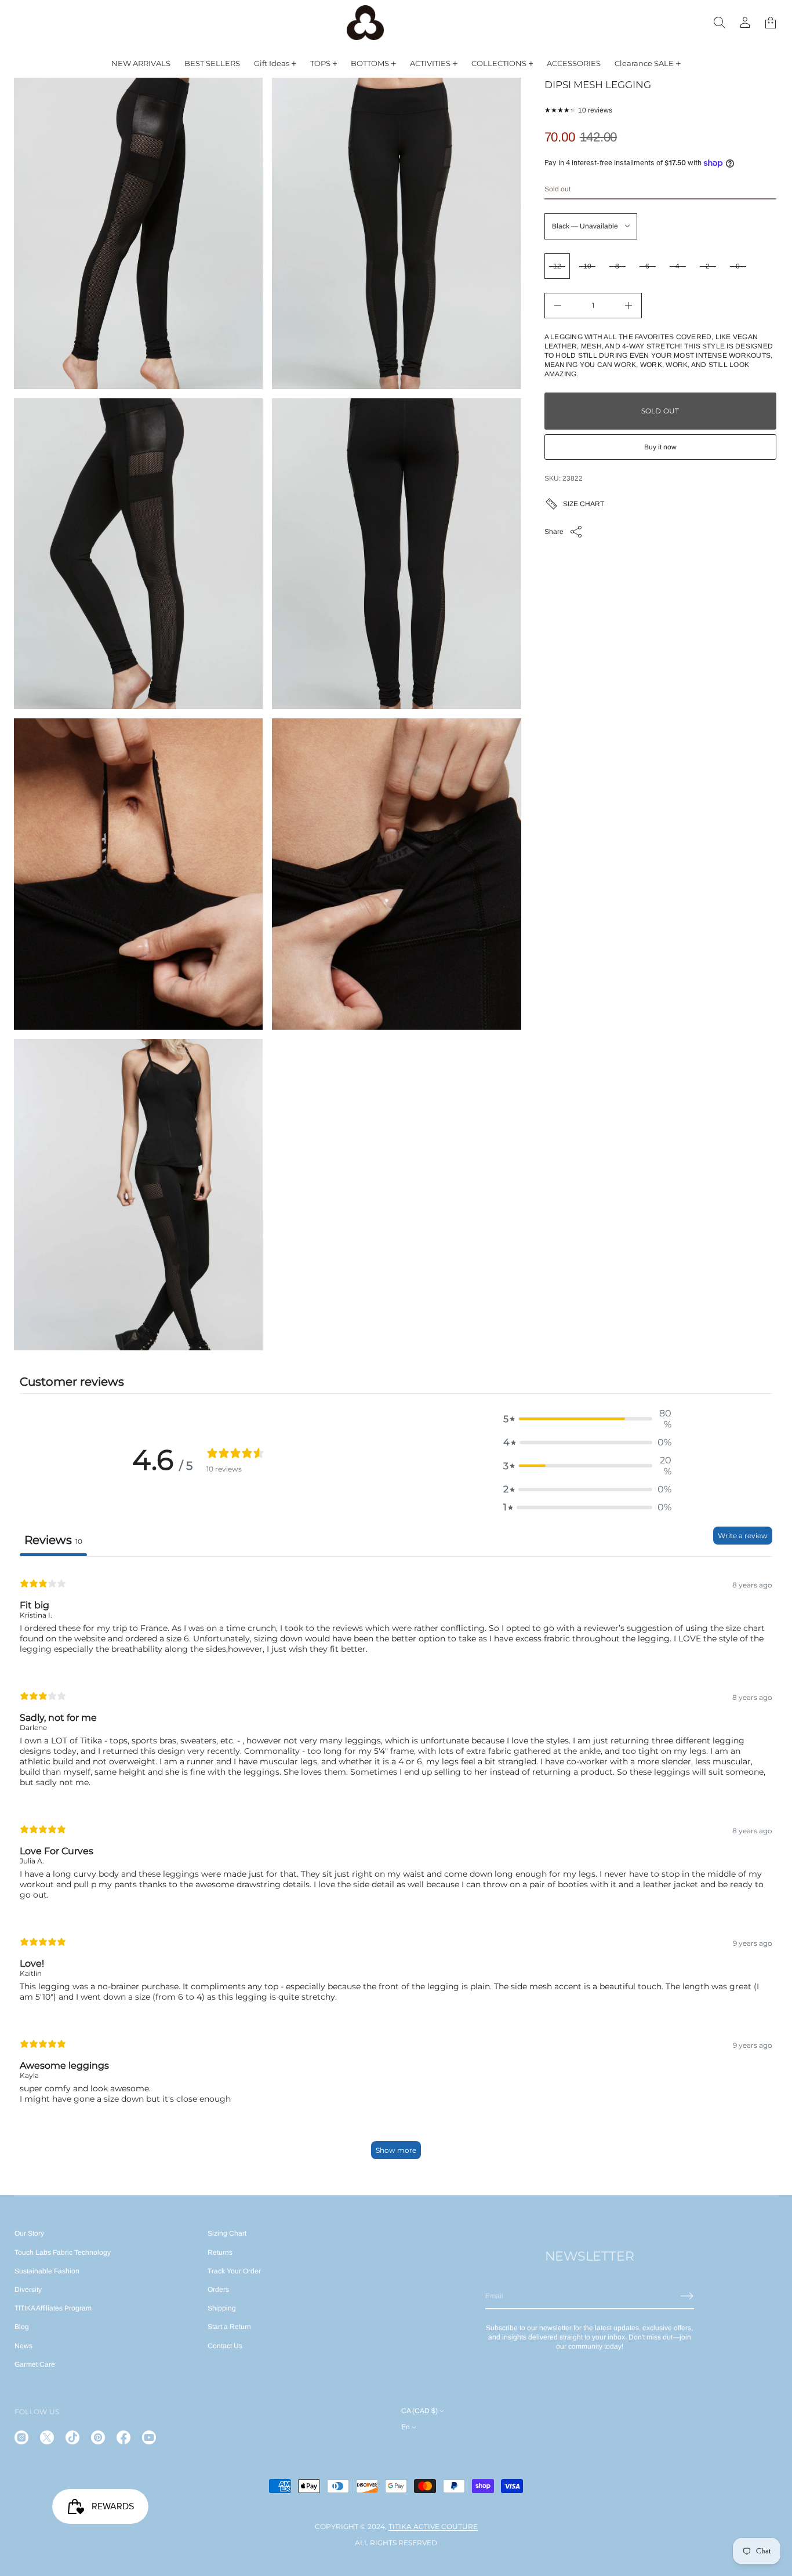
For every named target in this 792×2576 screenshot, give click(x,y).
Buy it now (660, 447)
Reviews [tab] (53, 1540)
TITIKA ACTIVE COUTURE (433, 2526)
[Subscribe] (687, 2296)
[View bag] (771, 23)
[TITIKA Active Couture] (365, 23)
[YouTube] (149, 2437)
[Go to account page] (745, 23)
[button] (720, 23)
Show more (396, 2150)
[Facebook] (123, 2437)
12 (557, 266)
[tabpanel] (396, 1868)
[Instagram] (21, 2437)
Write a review (743, 1536)
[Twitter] (47, 2437)
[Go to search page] (720, 23)
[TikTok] (72, 2437)
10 (587, 266)
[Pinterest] (98, 2437)
